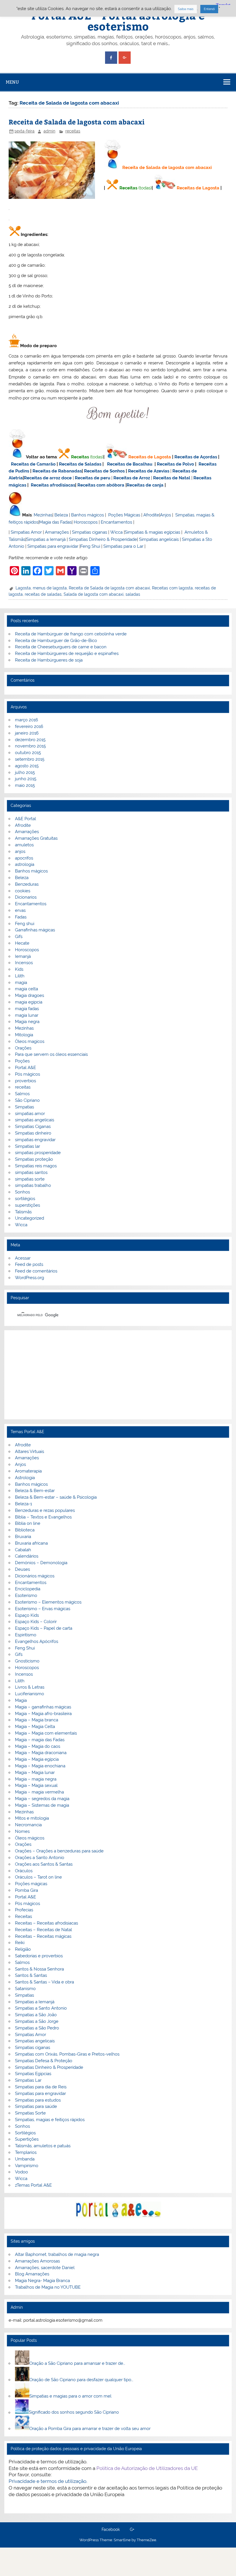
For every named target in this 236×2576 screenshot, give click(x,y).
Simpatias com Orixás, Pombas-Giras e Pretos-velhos (67, 2054)
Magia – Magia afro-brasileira (43, 1714)
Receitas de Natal (172, 478)
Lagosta (23, 588)
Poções (22, 1061)
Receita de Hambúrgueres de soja (49, 660)
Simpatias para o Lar (123, 546)
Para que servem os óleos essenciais (51, 1054)
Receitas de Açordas (196, 457)
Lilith (20, 976)
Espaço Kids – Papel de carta (44, 1628)
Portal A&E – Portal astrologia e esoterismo (118, 21)
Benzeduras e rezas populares (45, 1510)
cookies (23, 891)
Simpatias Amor (26, 532)
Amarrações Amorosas (37, 2261)
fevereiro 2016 (29, 726)
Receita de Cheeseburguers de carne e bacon (61, 647)
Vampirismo (27, 2166)
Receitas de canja (145, 485)
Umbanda (25, 2159)
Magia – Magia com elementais (46, 1733)
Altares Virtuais (29, 1452)
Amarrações (57, 532)
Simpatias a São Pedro (37, 2028)
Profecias (24, 1910)
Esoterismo (26, 1595)
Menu (12, 82)
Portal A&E (25, 1068)
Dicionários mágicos (35, 1576)
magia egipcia (29, 1002)
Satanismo (25, 1989)
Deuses (22, 1569)
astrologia (25, 864)
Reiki (20, 1943)
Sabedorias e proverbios (39, 1956)
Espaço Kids (27, 1615)
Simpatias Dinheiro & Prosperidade (103, 539)
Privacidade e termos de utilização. (48, 2481)
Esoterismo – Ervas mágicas (43, 1609)
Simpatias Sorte (30, 2113)
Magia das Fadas (55, 522)
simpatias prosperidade (38, 1153)
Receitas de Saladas (80, 464)
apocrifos (24, 858)
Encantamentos (116, 522)
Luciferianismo (29, 1694)
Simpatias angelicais (159, 539)
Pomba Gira (26, 1890)
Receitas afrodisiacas (53, 485)
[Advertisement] (118, 1375)
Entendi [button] (209, 9)
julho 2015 (25, 772)
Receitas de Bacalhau (130, 464)
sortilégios (25, 1199)
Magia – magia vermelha (39, 1792)
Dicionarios (26, 897)
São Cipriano (27, 1100)
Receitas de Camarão (33, 464)
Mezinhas (43, 515)
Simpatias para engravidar (53, 546)
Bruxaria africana (31, 1543)
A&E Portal (25, 819)
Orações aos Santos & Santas (44, 1864)
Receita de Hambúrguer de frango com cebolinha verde (71, 634)
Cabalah (23, 1550)
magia (21, 983)
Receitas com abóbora (101, 485)
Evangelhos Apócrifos (37, 1641)
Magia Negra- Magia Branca (42, 2281)
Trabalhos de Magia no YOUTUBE (48, 2287)
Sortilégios (25, 2133)
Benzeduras (27, 884)
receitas (73, 131)
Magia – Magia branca (37, 1720)
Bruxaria (23, 1537)
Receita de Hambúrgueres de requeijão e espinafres (67, 653)
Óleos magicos (30, 1041)
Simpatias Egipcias (33, 2074)
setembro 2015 (30, 759)
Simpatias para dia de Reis (41, 2087)
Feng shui (25, 924)
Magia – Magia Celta (35, 1727)
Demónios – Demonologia (41, 1563)
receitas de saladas (43, 594)
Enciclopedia (28, 1589)
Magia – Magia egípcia (37, 1759)
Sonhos (22, 1192)
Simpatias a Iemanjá (46, 539)
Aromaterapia (28, 1471)
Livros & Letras (30, 1687)
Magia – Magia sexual (36, 1785)
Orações (23, 1048)
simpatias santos (31, 1172)
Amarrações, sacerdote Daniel (45, 2268)
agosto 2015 (27, 766)
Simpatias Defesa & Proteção (44, 2061)
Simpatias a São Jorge (37, 2021)
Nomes (22, 1831)
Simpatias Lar (28, 2080)
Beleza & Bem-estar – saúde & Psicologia (56, 1497)
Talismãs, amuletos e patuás (43, 2146)
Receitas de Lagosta (198, 188)
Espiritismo (26, 1635)
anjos (20, 851)
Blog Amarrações (32, 2274)
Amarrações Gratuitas (36, 838)
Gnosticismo (27, 1661)
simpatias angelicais (35, 1120)
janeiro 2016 (27, 733)
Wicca (116, 532)
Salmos (22, 1094)
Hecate (22, 943)
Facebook (111, 2530)
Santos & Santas (31, 1975)
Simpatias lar (27, 1146)
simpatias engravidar (35, 1140)
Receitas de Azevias (149, 471)
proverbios (25, 1081)
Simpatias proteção (34, 1159)
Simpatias (24, 1107)
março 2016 (26, 720)
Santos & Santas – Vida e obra (44, 1982)
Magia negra (27, 1022)
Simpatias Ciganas (33, 1126)
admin (49, 131)
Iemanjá (23, 956)
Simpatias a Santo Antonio (41, 2008)
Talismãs (23, 1212)
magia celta (26, 989)
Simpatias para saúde (36, 2106)
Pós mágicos (27, 1074)
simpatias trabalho (33, 1185)
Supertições (27, 2139)
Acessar (23, 1258)
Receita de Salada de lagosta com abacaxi (77, 122)
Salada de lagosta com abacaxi (94, 594)
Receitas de (37, 478)
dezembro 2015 (30, 740)
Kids (19, 969)
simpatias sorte (30, 1179)
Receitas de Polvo (175, 464)
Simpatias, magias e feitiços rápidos (50, 2120)
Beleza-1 (23, 1504)
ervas (20, 910)
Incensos (24, 963)
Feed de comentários (36, 1271)
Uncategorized (29, 1218)
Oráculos (24, 1871)
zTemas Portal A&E (33, 2185)
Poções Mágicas (124, 515)
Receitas (128, 188)
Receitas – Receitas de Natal (43, 1930)
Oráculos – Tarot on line (38, 1877)
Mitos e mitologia (32, 1818)
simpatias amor (30, 1114)
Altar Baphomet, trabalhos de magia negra (57, 2254)
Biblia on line (28, 1523)
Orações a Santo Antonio (40, 1858)
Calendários (27, 1556)
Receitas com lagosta (172, 588)
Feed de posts (29, 1264)
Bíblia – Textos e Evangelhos (43, 1517)
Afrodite (151, 515)
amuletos (24, 845)
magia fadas (27, 1009)
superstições (27, 1205)
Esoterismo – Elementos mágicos (48, 1602)
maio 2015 (25, 785)
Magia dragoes (29, 995)
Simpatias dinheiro (33, 1133)
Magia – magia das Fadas (40, 1740)
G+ (132, 2530)
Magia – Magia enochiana (40, 1766)
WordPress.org (29, 1278)
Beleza (61, 515)
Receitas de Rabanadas (57, 471)
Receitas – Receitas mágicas (43, 1936)
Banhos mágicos (87, 515)
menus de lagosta (50, 588)
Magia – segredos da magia (42, 1799)
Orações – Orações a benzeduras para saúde (59, 1851)
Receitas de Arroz (132, 478)
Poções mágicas (31, 1884)
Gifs (19, 937)
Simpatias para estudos (38, 2100)
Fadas (21, 917)
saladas (133, 594)
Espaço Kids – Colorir (36, 1622)
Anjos (165, 515)
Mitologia (24, 1035)
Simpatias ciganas (90, 532)
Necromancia (28, 1825)
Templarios (26, 2152)
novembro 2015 (30, 746)
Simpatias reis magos (36, 1166)
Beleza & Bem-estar (35, 1491)
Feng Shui (90, 546)
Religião (23, 1949)
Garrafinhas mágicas (35, 930)
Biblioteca (25, 1530)
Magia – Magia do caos (38, 1746)
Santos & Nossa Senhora (39, 1969)
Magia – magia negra (36, 1779)
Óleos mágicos (30, 1838)
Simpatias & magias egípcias (152, 532)
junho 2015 (26, 779)
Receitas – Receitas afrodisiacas (46, 1923)
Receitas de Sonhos (104, 471)
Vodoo (21, 2172)
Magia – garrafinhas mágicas (43, 1707)
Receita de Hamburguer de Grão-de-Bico (56, 641)
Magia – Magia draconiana (41, 1753)
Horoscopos (86, 522)
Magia (21, 1700)
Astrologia (25, 1478)
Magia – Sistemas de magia (42, 1805)
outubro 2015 (28, 753)
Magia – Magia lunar (35, 1773)
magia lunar (27, 1015)
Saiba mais (186, 9)
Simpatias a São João (36, 2015)
